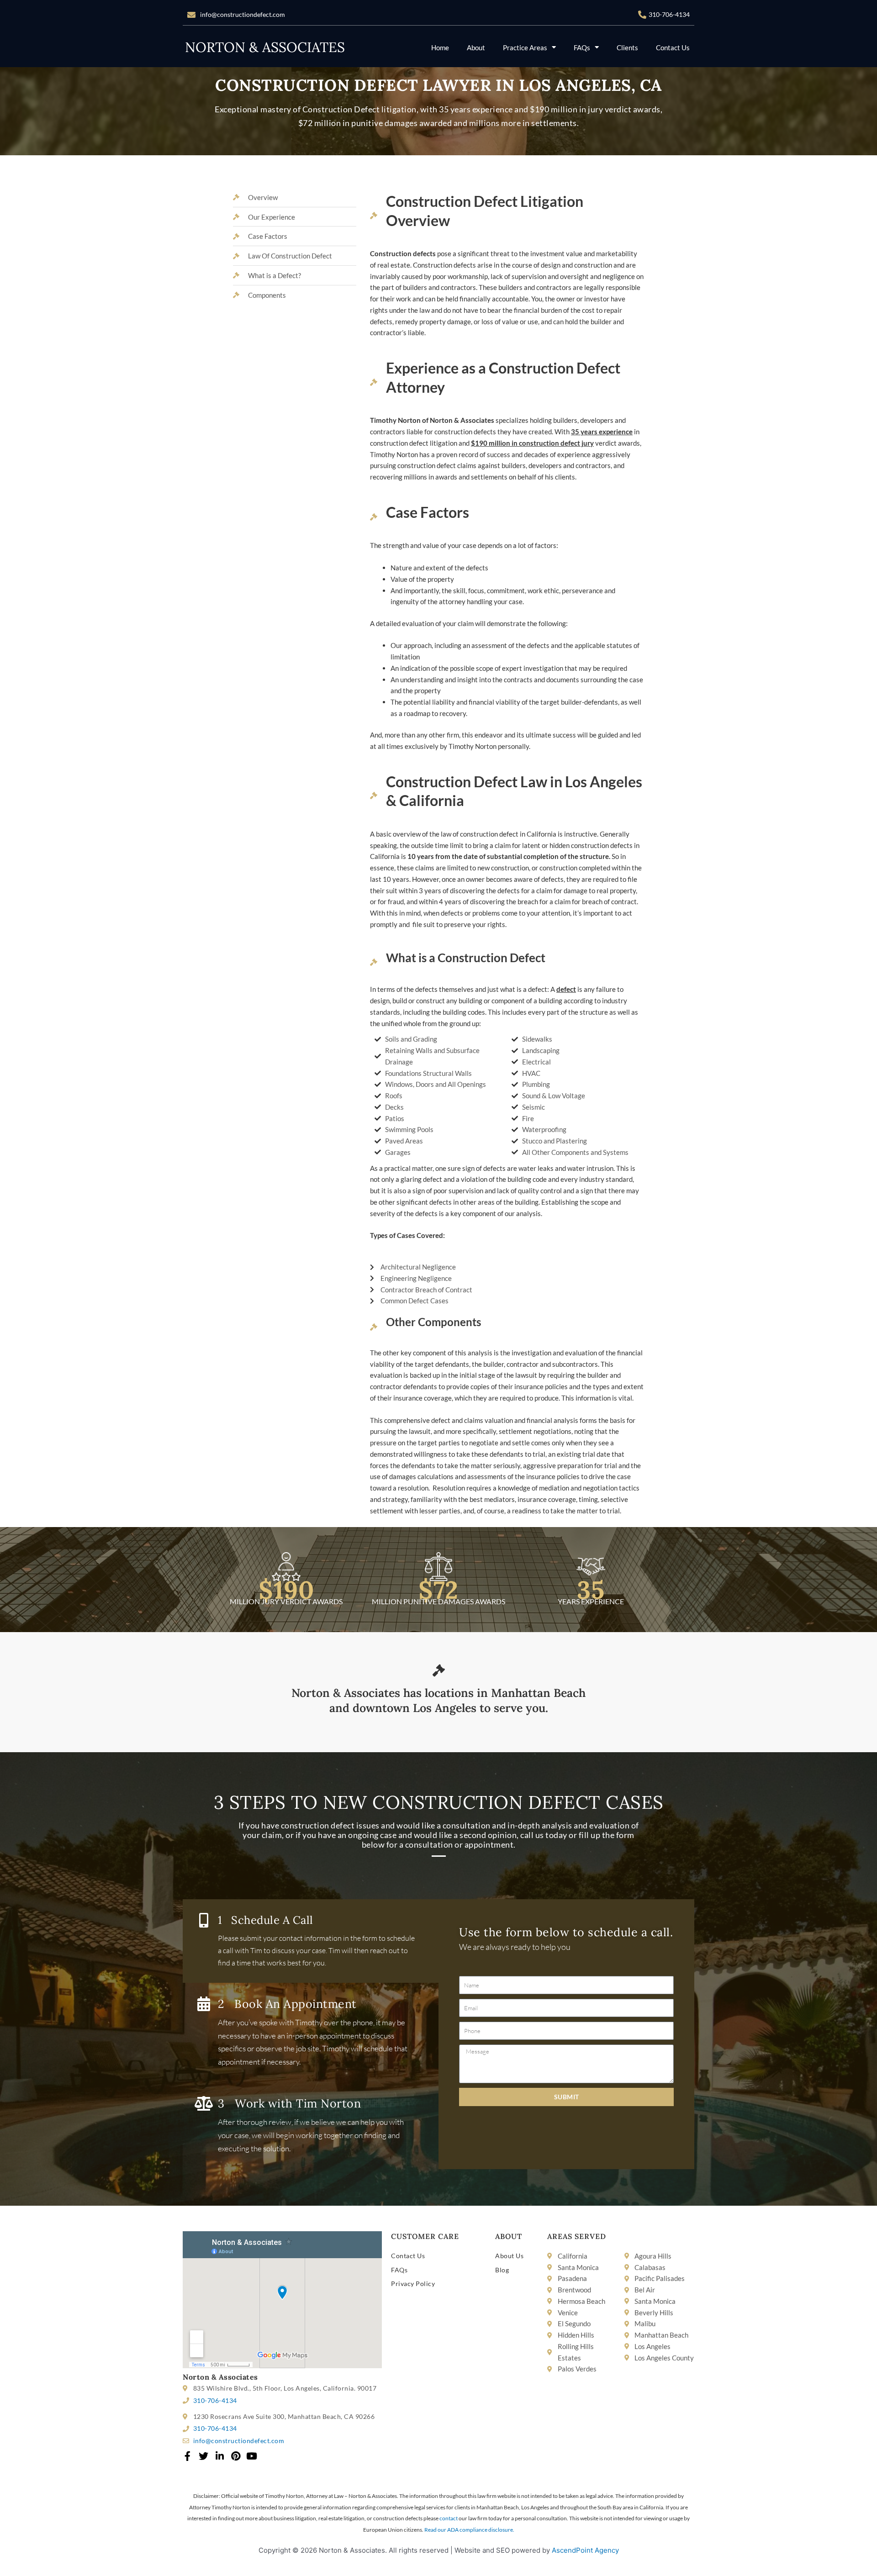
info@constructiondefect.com (243, 14)
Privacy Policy (413, 2284)
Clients (627, 47)
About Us (509, 2256)
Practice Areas (525, 47)
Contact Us (673, 47)
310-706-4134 (669, 14)
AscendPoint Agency (585, 2550)
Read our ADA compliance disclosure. (469, 2530)
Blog (502, 2270)
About (476, 47)
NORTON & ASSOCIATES (265, 47)
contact (449, 2518)
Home (440, 47)
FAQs (582, 47)
